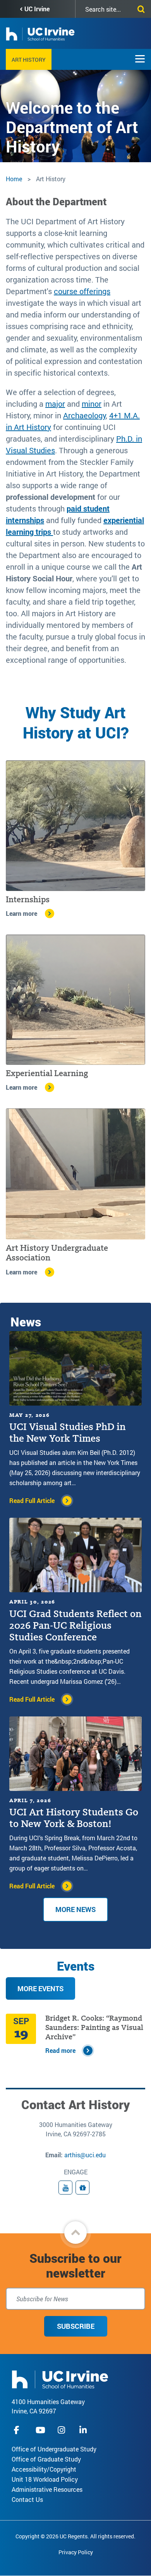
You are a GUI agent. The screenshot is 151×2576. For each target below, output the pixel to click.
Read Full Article (32, 1500)
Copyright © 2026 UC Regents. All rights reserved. (75, 2536)
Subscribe (76, 2326)
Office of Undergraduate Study (54, 2449)
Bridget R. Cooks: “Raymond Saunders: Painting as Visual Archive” (94, 2027)
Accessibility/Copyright (44, 2469)
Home (14, 179)
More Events (40, 1988)
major (55, 404)
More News (75, 1909)
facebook (19, 2430)
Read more (60, 2050)
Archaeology (84, 415)
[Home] (60, 2379)
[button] (75, 2233)
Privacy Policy (76, 2552)
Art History (29, 60)
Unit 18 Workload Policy (45, 2479)
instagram (62, 2430)
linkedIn (84, 2430)
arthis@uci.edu (85, 2155)
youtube (40, 2430)
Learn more (21, 913)
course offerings (82, 291)
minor (92, 404)
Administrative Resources (47, 2489)
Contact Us (27, 2499)
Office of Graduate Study (46, 2459)
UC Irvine (37, 9)
